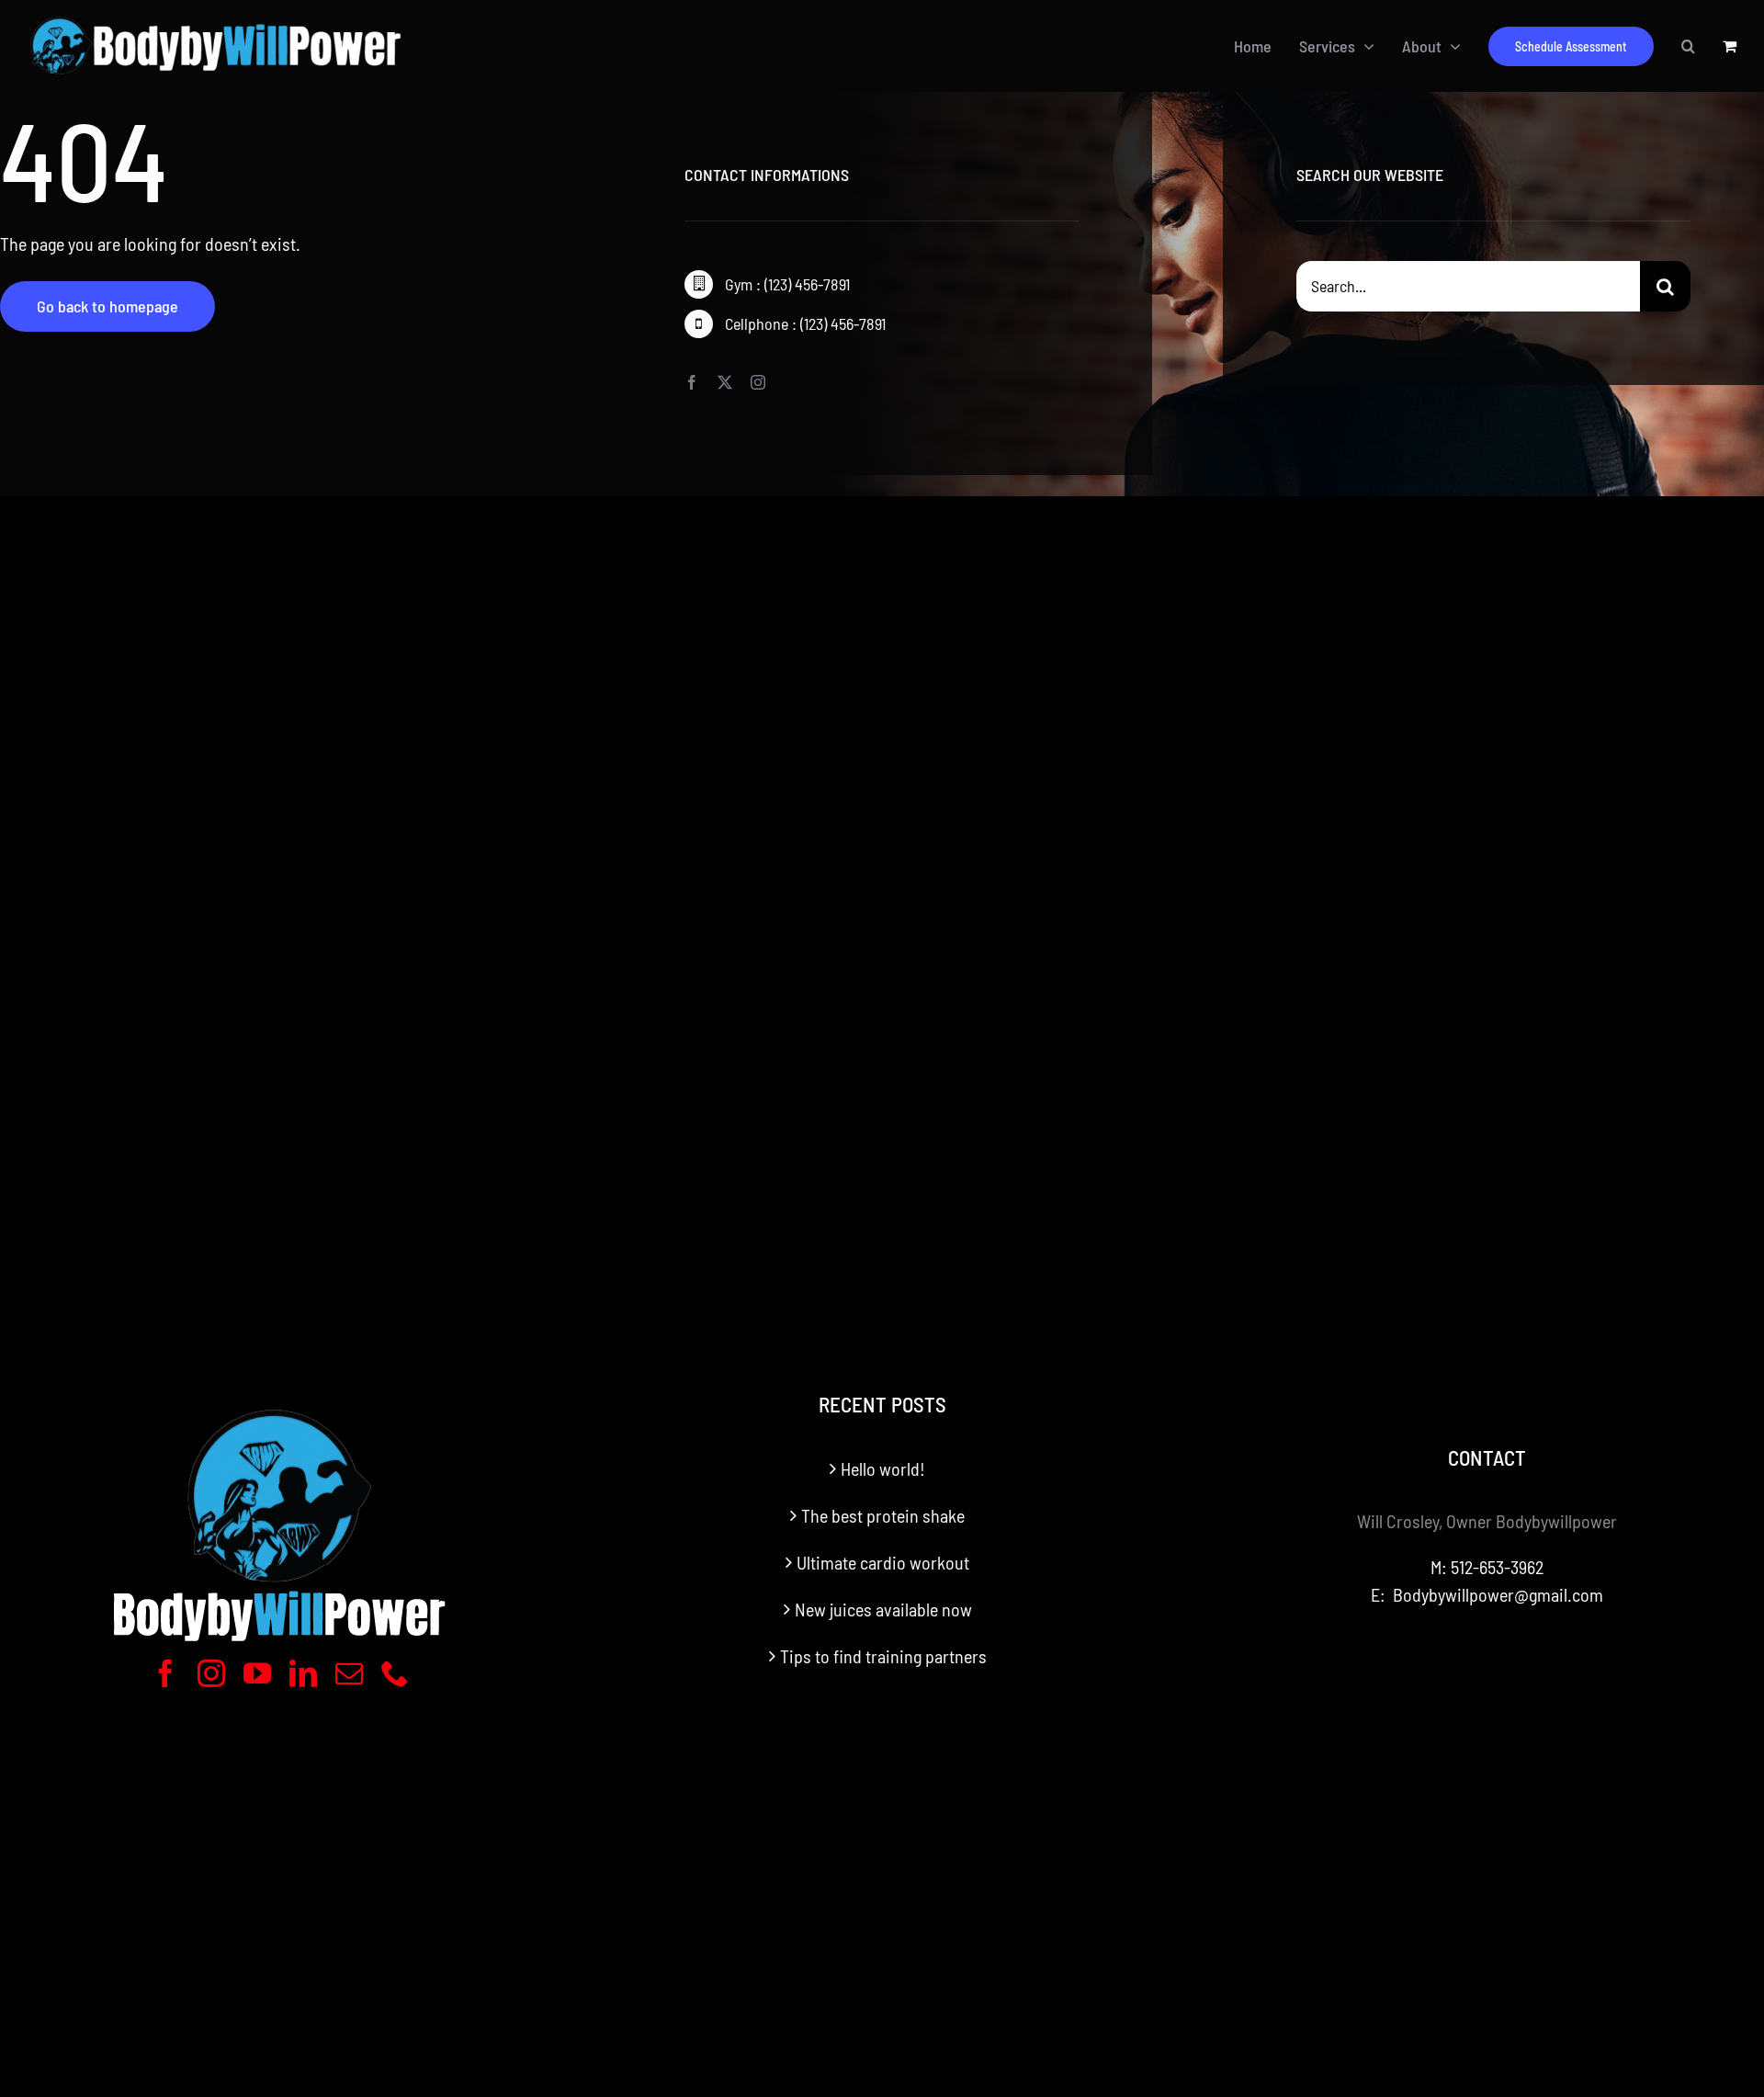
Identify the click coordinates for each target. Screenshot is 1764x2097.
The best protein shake (883, 1515)
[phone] (395, 1673)
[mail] (349, 1673)
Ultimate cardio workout (883, 1562)
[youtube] (257, 1673)
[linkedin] (303, 1673)
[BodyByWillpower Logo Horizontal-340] (215, 17)
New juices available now (883, 1609)
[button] (1688, 46)
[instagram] (758, 382)
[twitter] (725, 382)
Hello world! (883, 1468)
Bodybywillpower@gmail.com (1498, 1594)
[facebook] (692, 382)
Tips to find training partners (883, 1656)
